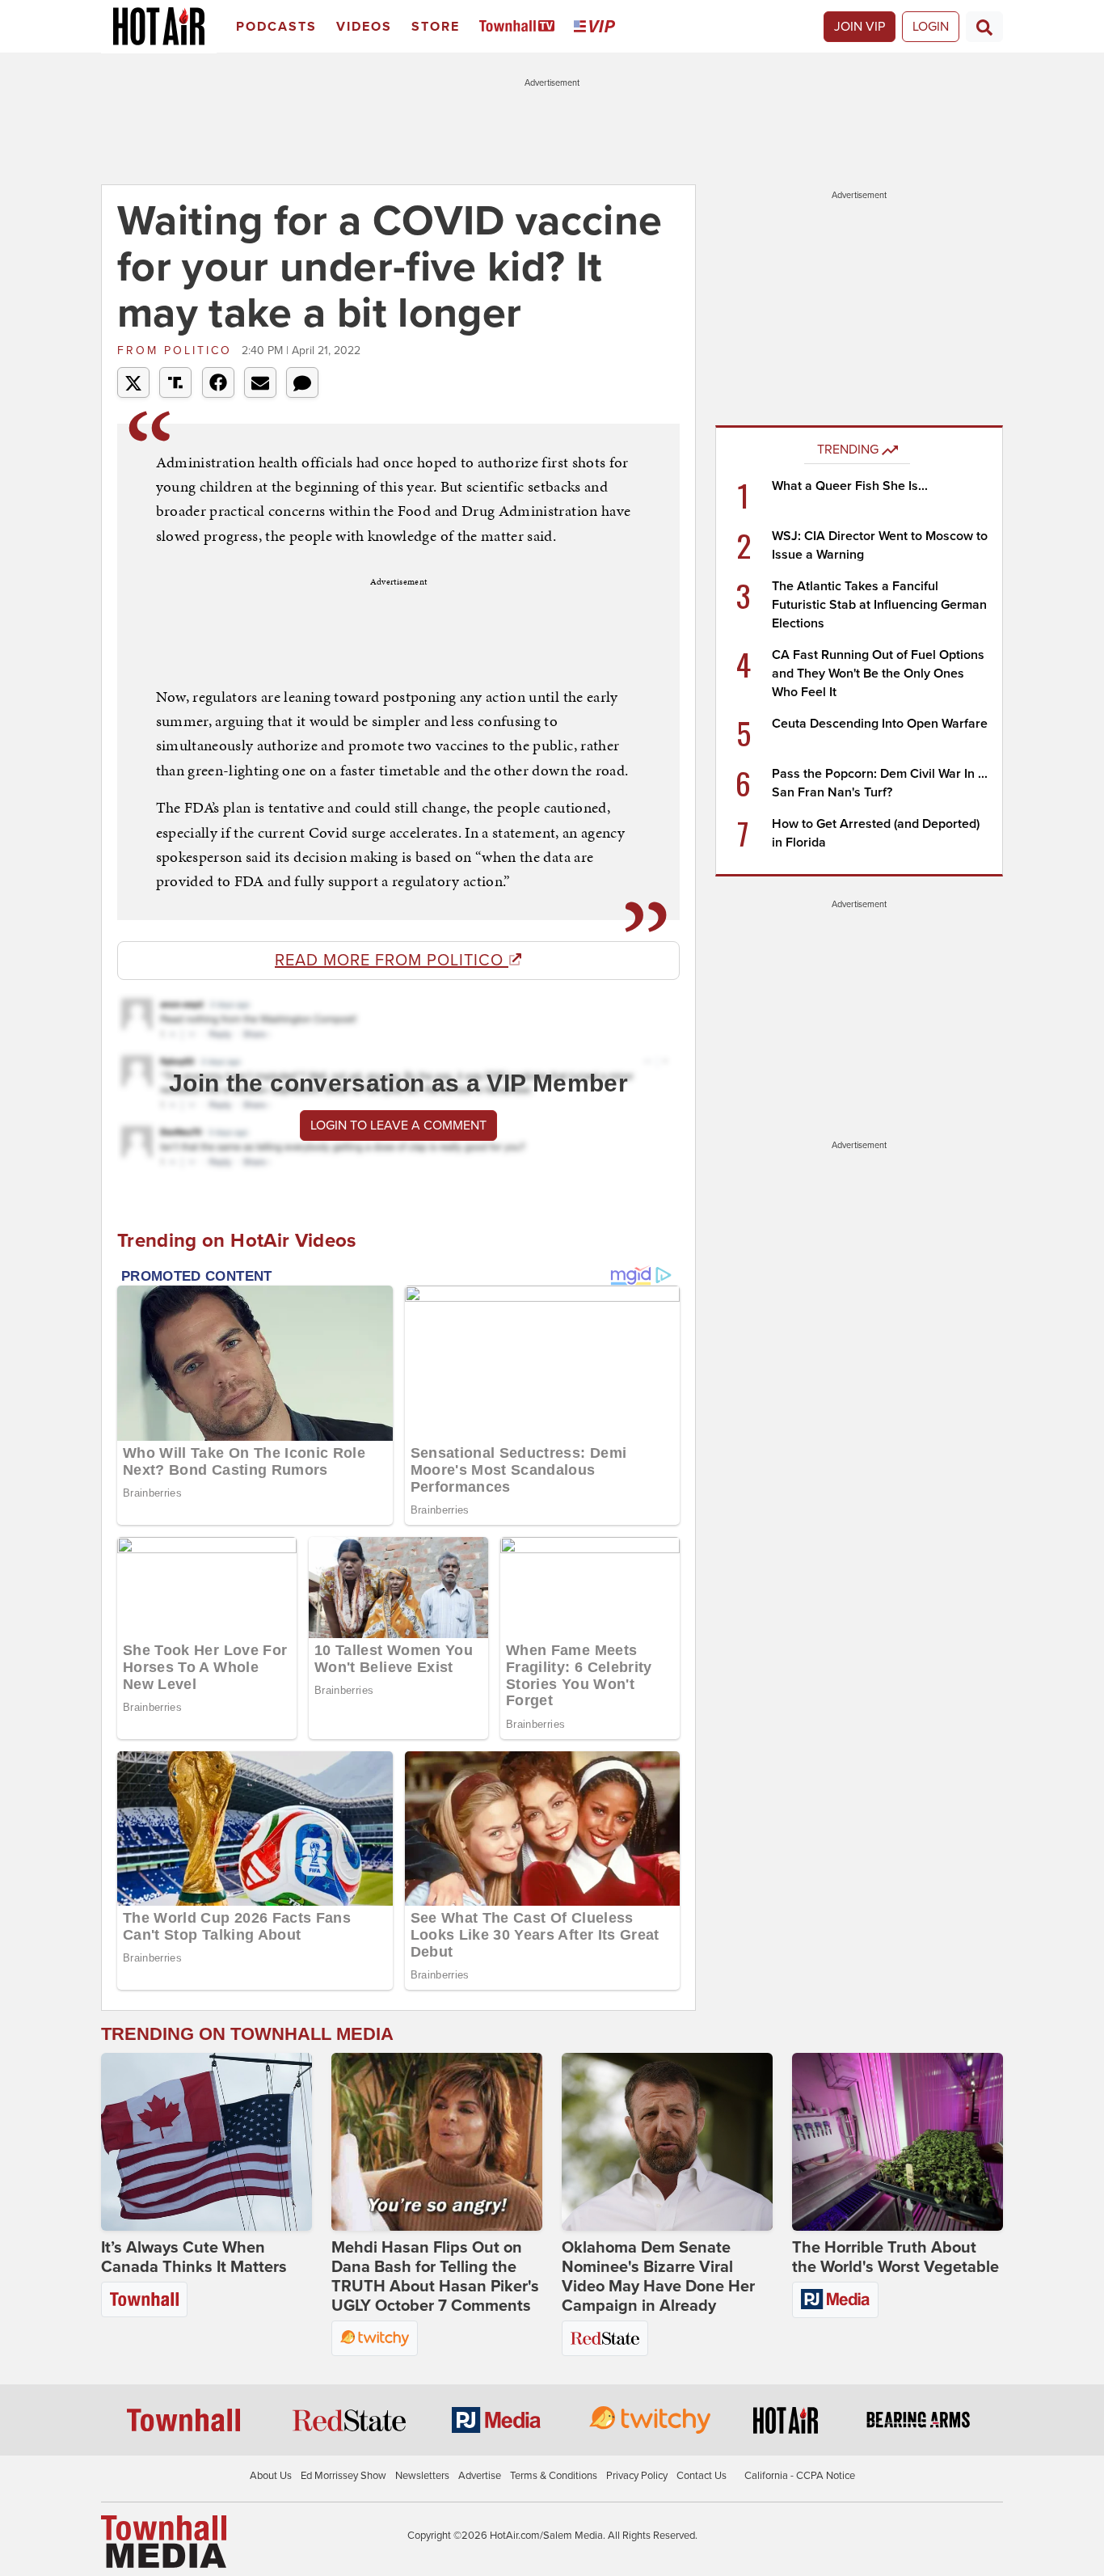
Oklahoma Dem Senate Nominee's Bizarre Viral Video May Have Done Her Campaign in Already (658, 2277)
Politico (177, 351)
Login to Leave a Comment (398, 1125)
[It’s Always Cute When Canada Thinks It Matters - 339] (206, 2142)
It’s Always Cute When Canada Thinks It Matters (194, 2257)
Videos (364, 27)
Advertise (480, 2476)
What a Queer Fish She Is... (850, 486)
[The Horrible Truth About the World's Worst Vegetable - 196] (898, 2142)
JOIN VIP (860, 27)
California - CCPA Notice (800, 2476)
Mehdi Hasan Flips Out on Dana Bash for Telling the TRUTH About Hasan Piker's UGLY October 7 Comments (435, 2277)
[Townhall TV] (520, 27)
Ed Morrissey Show (343, 2476)
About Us (271, 2476)
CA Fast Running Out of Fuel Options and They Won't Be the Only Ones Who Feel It (878, 674)
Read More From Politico (392, 961)
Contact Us (702, 2476)
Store (436, 27)
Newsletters (422, 2476)
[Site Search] (984, 27)
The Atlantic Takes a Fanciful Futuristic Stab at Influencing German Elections (879, 605)
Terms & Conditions (554, 2476)
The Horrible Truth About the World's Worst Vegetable (895, 2257)
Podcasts (276, 27)
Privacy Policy (637, 2476)
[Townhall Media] (164, 2540)
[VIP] (597, 27)
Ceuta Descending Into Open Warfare (880, 724)
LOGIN (931, 27)
